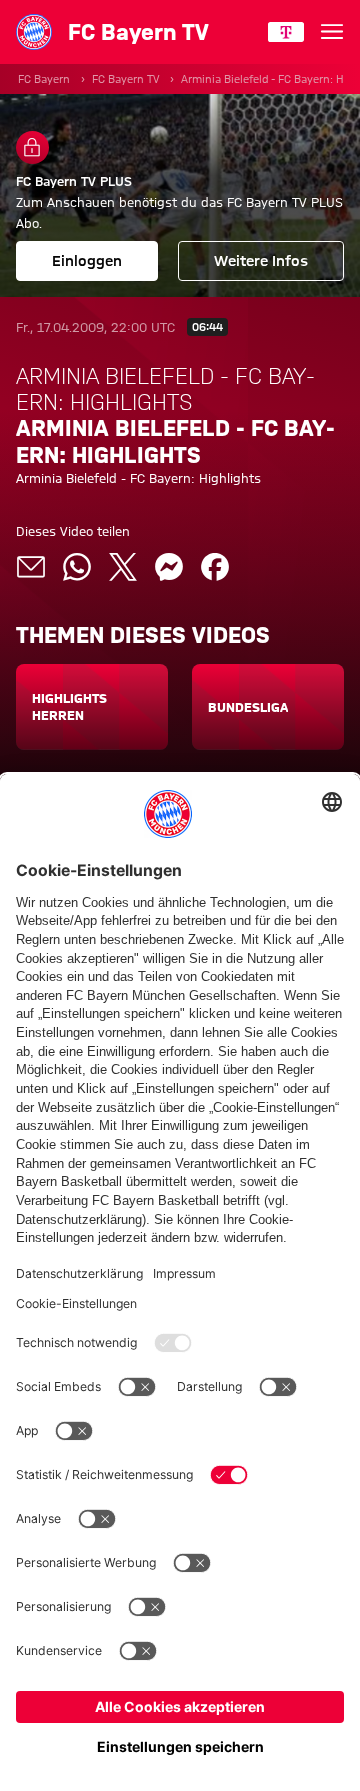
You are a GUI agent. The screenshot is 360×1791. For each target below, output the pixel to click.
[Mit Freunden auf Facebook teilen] (215, 567)
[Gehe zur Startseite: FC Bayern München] (34, 32)
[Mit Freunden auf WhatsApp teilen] (77, 567)
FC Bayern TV (125, 79)
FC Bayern (44, 79)
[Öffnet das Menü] (332, 32)
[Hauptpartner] (286, 32)
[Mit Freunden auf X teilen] (123, 567)
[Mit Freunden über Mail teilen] (31, 567)
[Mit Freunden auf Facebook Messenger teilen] (169, 567)
